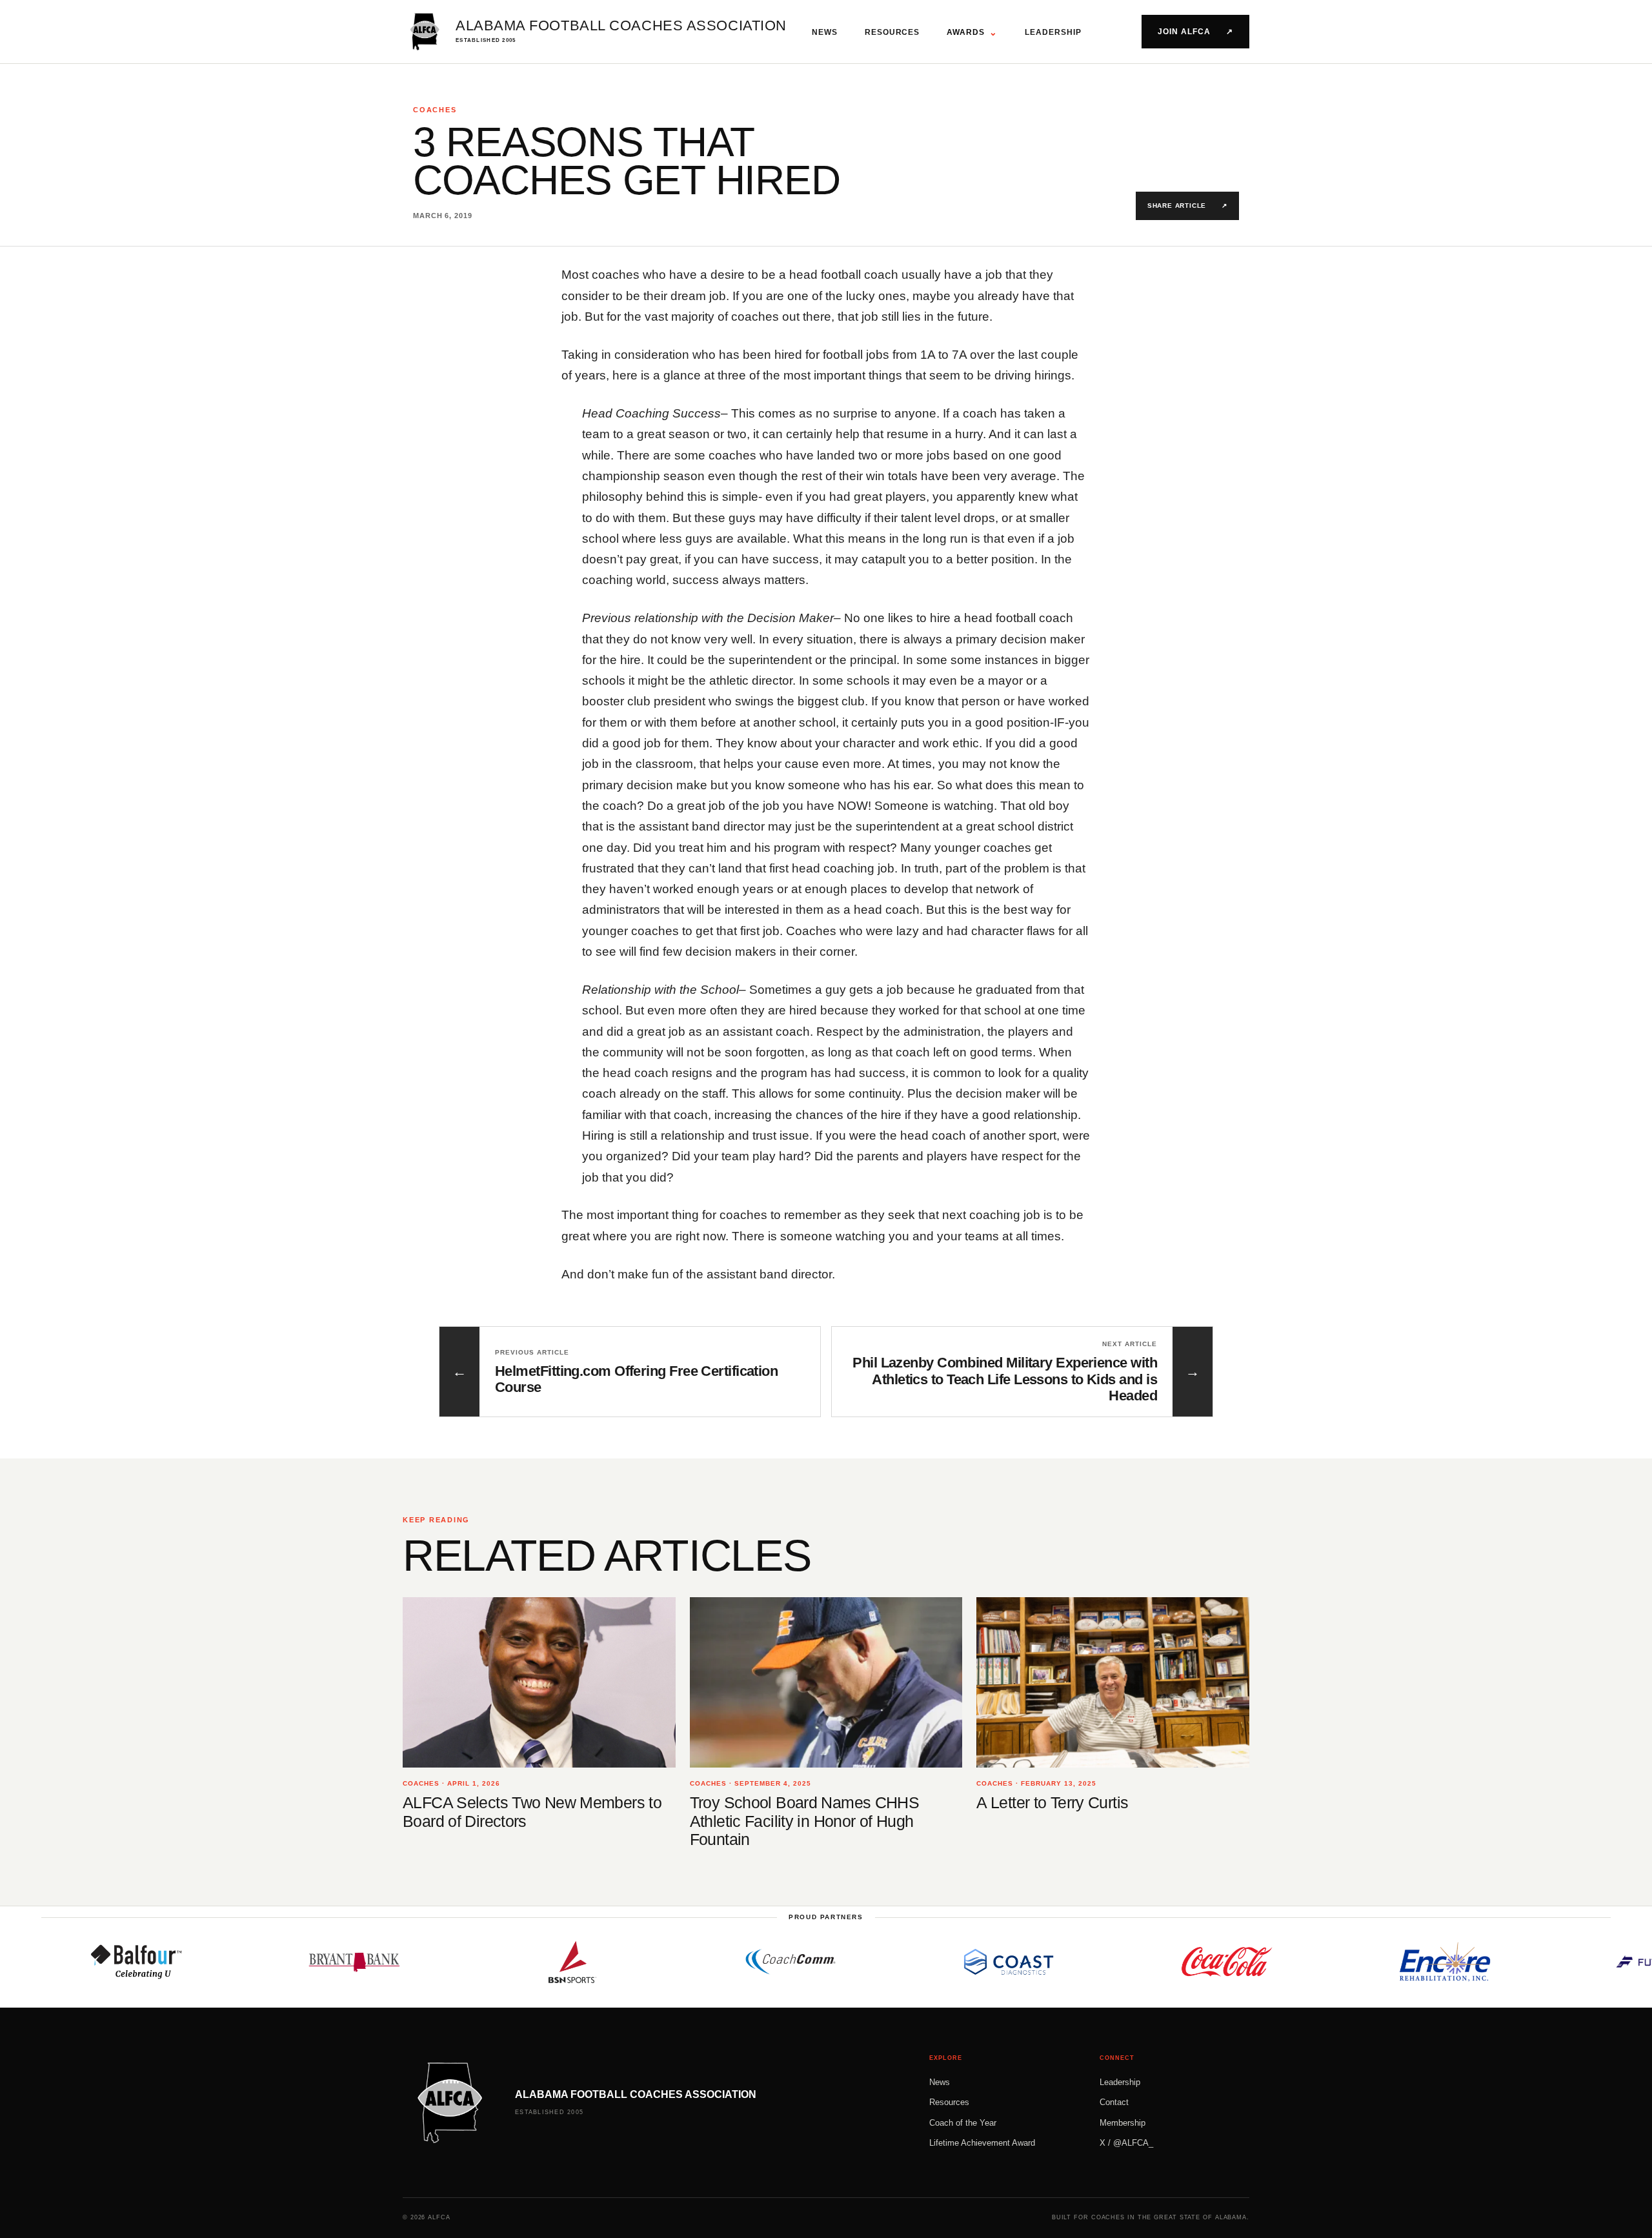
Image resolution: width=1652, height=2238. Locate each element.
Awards (972, 32)
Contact (1114, 2102)
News (825, 32)
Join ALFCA (1195, 32)
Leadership (1053, 32)
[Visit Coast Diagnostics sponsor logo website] (917, 1962)
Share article (1187, 206)
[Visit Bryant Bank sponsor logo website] (263, 1962)
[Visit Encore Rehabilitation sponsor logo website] (1353, 1962)
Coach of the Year (963, 2123)
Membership (1123, 2123)
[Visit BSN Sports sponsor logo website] (481, 1962)
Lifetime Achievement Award (982, 2143)
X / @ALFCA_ (1126, 2143)
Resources (892, 32)
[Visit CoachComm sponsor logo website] (699, 1962)
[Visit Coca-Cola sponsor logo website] (1135, 1962)
